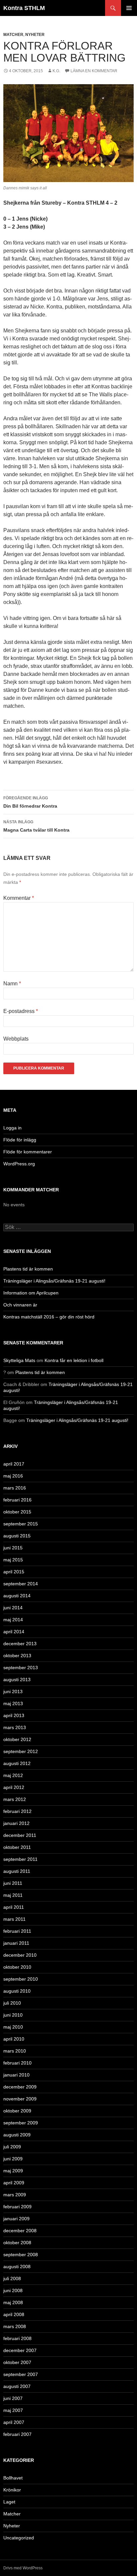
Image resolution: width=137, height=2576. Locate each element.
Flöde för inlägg (20, 1140)
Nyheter (35, 35)
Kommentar (19, 898)
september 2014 (21, 1584)
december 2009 (20, 2087)
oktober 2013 (17, 1656)
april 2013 (14, 1715)
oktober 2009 (17, 2111)
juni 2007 (13, 2398)
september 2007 (21, 2374)
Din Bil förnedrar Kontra (30, 802)
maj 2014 (13, 1620)
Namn (12, 984)
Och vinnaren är (20, 1305)
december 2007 (20, 2350)
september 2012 (21, 1751)
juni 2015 (13, 1548)
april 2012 (14, 1787)
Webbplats (16, 1039)
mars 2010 (15, 2051)
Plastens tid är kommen (28, 1269)
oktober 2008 (17, 2243)
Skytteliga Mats (19, 1360)
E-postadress (21, 1011)
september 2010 (21, 1979)
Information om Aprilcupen (31, 1293)
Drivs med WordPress (23, 2568)
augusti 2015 (17, 1536)
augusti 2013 (17, 1680)
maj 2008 (13, 2302)
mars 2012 (15, 1799)
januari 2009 (16, 2219)
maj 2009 (13, 2171)
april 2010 (14, 2039)
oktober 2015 (17, 1512)
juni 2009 (13, 2159)
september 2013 (21, 1668)
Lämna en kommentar (94, 71)
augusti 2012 (17, 1763)
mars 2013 (15, 1727)
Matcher (13, 35)
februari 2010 (17, 2063)
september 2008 (21, 2255)
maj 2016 (13, 1476)
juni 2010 (13, 2015)
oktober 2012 (17, 1739)
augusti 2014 (17, 1596)
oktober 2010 (17, 1967)
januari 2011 (16, 1943)
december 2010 (20, 1955)
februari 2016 (17, 1500)
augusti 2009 (17, 2135)
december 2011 (20, 1835)
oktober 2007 (17, 2362)
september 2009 (21, 2123)
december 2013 (20, 1644)
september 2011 (20, 1859)
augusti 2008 (17, 2267)
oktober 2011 (17, 1847)
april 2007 (14, 2422)
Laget (9, 2502)
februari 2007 (17, 2434)
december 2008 (20, 2231)
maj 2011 (13, 1895)
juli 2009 (12, 2147)
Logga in (12, 1128)
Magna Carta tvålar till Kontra (36, 826)
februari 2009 (17, 2207)
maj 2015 (13, 1560)
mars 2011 (14, 1919)
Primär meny (129, 8)
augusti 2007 (17, 2386)
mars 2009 (15, 2195)
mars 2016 (15, 1488)
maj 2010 (13, 2027)
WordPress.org (19, 1164)
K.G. (56, 71)
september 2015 (21, 1524)
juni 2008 (13, 2290)
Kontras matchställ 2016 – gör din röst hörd (49, 1317)
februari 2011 (17, 1931)
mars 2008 (15, 2326)
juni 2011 (13, 1883)
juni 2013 (13, 1691)
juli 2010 (12, 2003)
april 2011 (14, 1907)
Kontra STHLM (24, 8)
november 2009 (20, 2099)
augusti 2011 (17, 1871)
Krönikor (12, 2490)
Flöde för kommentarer (28, 1152)
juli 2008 (12, 2279)
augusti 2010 (17, 1991)
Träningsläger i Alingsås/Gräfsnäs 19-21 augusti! (54, 1281)
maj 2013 (13, 1703)
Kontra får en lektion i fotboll (74, 1360)
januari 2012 (16, 1823)
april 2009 (14, 2183)
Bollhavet (13, 2478)
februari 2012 (17, 1811)
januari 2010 (16, 2075)
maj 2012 (13, 1775)
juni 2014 (13, 1608)
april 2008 (14, 2314)
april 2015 (14, 1572)
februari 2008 (17, 2338)
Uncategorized (19, 2538)
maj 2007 (13, 2410)
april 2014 (14, 1632)
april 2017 (14, 1464)
